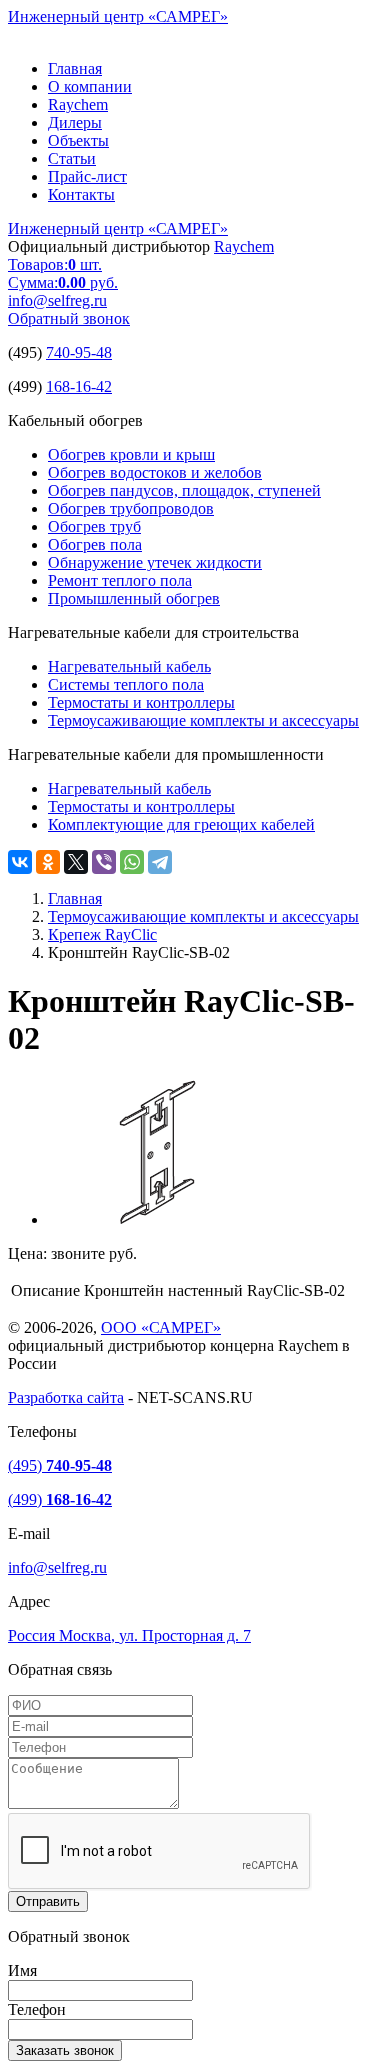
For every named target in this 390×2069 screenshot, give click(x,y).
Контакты (81, 194)
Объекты (78, 140)
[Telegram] (160, 862)
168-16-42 (79, 386)
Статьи (72, 158)
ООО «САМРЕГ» (161, 1327)
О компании (90, 86)
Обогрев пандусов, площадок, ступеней (184, 490)
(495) (60, 1465)
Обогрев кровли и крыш (131, 454)
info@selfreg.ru (57, 300)
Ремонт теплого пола (120, 580)
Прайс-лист (87, 176)
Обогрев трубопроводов (131, 508)
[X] (76, 862)
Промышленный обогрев (134, 598)
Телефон (37, 2009)
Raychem (78, 104)
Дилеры (75, 122)
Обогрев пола (95, 544)
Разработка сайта (66, 1397)
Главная (75, 68)
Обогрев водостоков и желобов (155, 472)
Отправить (48, 1901)
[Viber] (104, 862)
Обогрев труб (94, 526)
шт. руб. (63, 273)
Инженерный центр (118, 16)
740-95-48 (79, 352)
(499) (60, 1499)
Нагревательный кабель (129, 666)
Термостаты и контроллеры (141, 702)
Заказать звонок (65, 2050)
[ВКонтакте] (20, 862)
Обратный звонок (69, 318)
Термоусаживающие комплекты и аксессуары (203, 720)
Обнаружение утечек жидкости (155, 562)
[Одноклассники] (48, 862)
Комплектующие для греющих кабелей (181, 824)
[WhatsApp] (132, 862)
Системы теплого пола (126, 684)
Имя (22, 1970)
